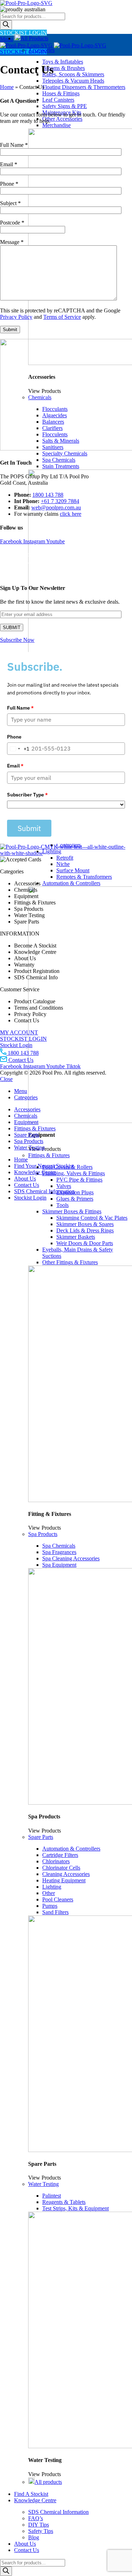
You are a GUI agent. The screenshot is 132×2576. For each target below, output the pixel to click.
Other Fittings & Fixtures (70, 1262)
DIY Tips (39, 2525)
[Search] (6, 25)
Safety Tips (41, 2531)
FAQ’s (36, 2518)
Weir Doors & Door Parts (85, 1243)
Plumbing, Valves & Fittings (74, 1173)
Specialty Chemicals (65, 453)
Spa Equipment (59, 1565)
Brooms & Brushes (64, 68)
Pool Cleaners (58, 1899)
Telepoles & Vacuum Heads (73, 81)
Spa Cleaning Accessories (71, 1558)
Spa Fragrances (59, 1552)
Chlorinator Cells (61, 1868)
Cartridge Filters (60, 1855)
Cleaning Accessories (66, 1874)
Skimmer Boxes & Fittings (72, 1211)
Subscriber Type (27, 795)
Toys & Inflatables (63, 62)
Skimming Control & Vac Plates (92, 1218)
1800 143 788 (48, 495)
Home (7, 87)
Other (49, 1893)
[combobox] (18, 749)
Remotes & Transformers (84, 877)
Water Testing (43, 2184)
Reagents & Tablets (64, 2202)
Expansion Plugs (75, 1192)
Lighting (52, 1887)
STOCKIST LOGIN (23, 33)
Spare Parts (41, 1837)
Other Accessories (62, 119)
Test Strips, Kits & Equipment (76, 2208)
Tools (62, 1205)
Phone (14, 737)
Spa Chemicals (59, 460)
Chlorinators (56, 1861)
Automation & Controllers (71, 883)
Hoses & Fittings (61, 93)
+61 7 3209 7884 (60, 501)
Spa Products (43, 1534)
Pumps (50, 1906)
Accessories (41, 50)
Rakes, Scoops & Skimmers (73, 74)
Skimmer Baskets (76, 1237)
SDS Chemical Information (58, 2512)
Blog (34, 2537)
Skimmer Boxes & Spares (85, 1224)
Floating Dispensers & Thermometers (84, 87)
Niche (63, 864)
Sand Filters (55, 1912)
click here (71, 514)
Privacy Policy (16, 317)
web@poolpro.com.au (56, 507)
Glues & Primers (75, 1199)
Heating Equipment (64, 1880)
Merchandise (56, 125)
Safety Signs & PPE (65, 106)
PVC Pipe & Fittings (79, 1180)
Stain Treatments (61, 466)
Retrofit (65, 858)
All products (48, 2482)
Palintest (52, 2196)
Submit (29, 828)
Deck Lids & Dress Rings (85, 1230)
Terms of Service (62, 317)
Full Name (20, 708)
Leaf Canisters (58, 100)
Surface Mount (73, 870)
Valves (64, 1186)
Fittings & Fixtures (49, 1155)
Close (6, 1079)
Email (15, 766)
